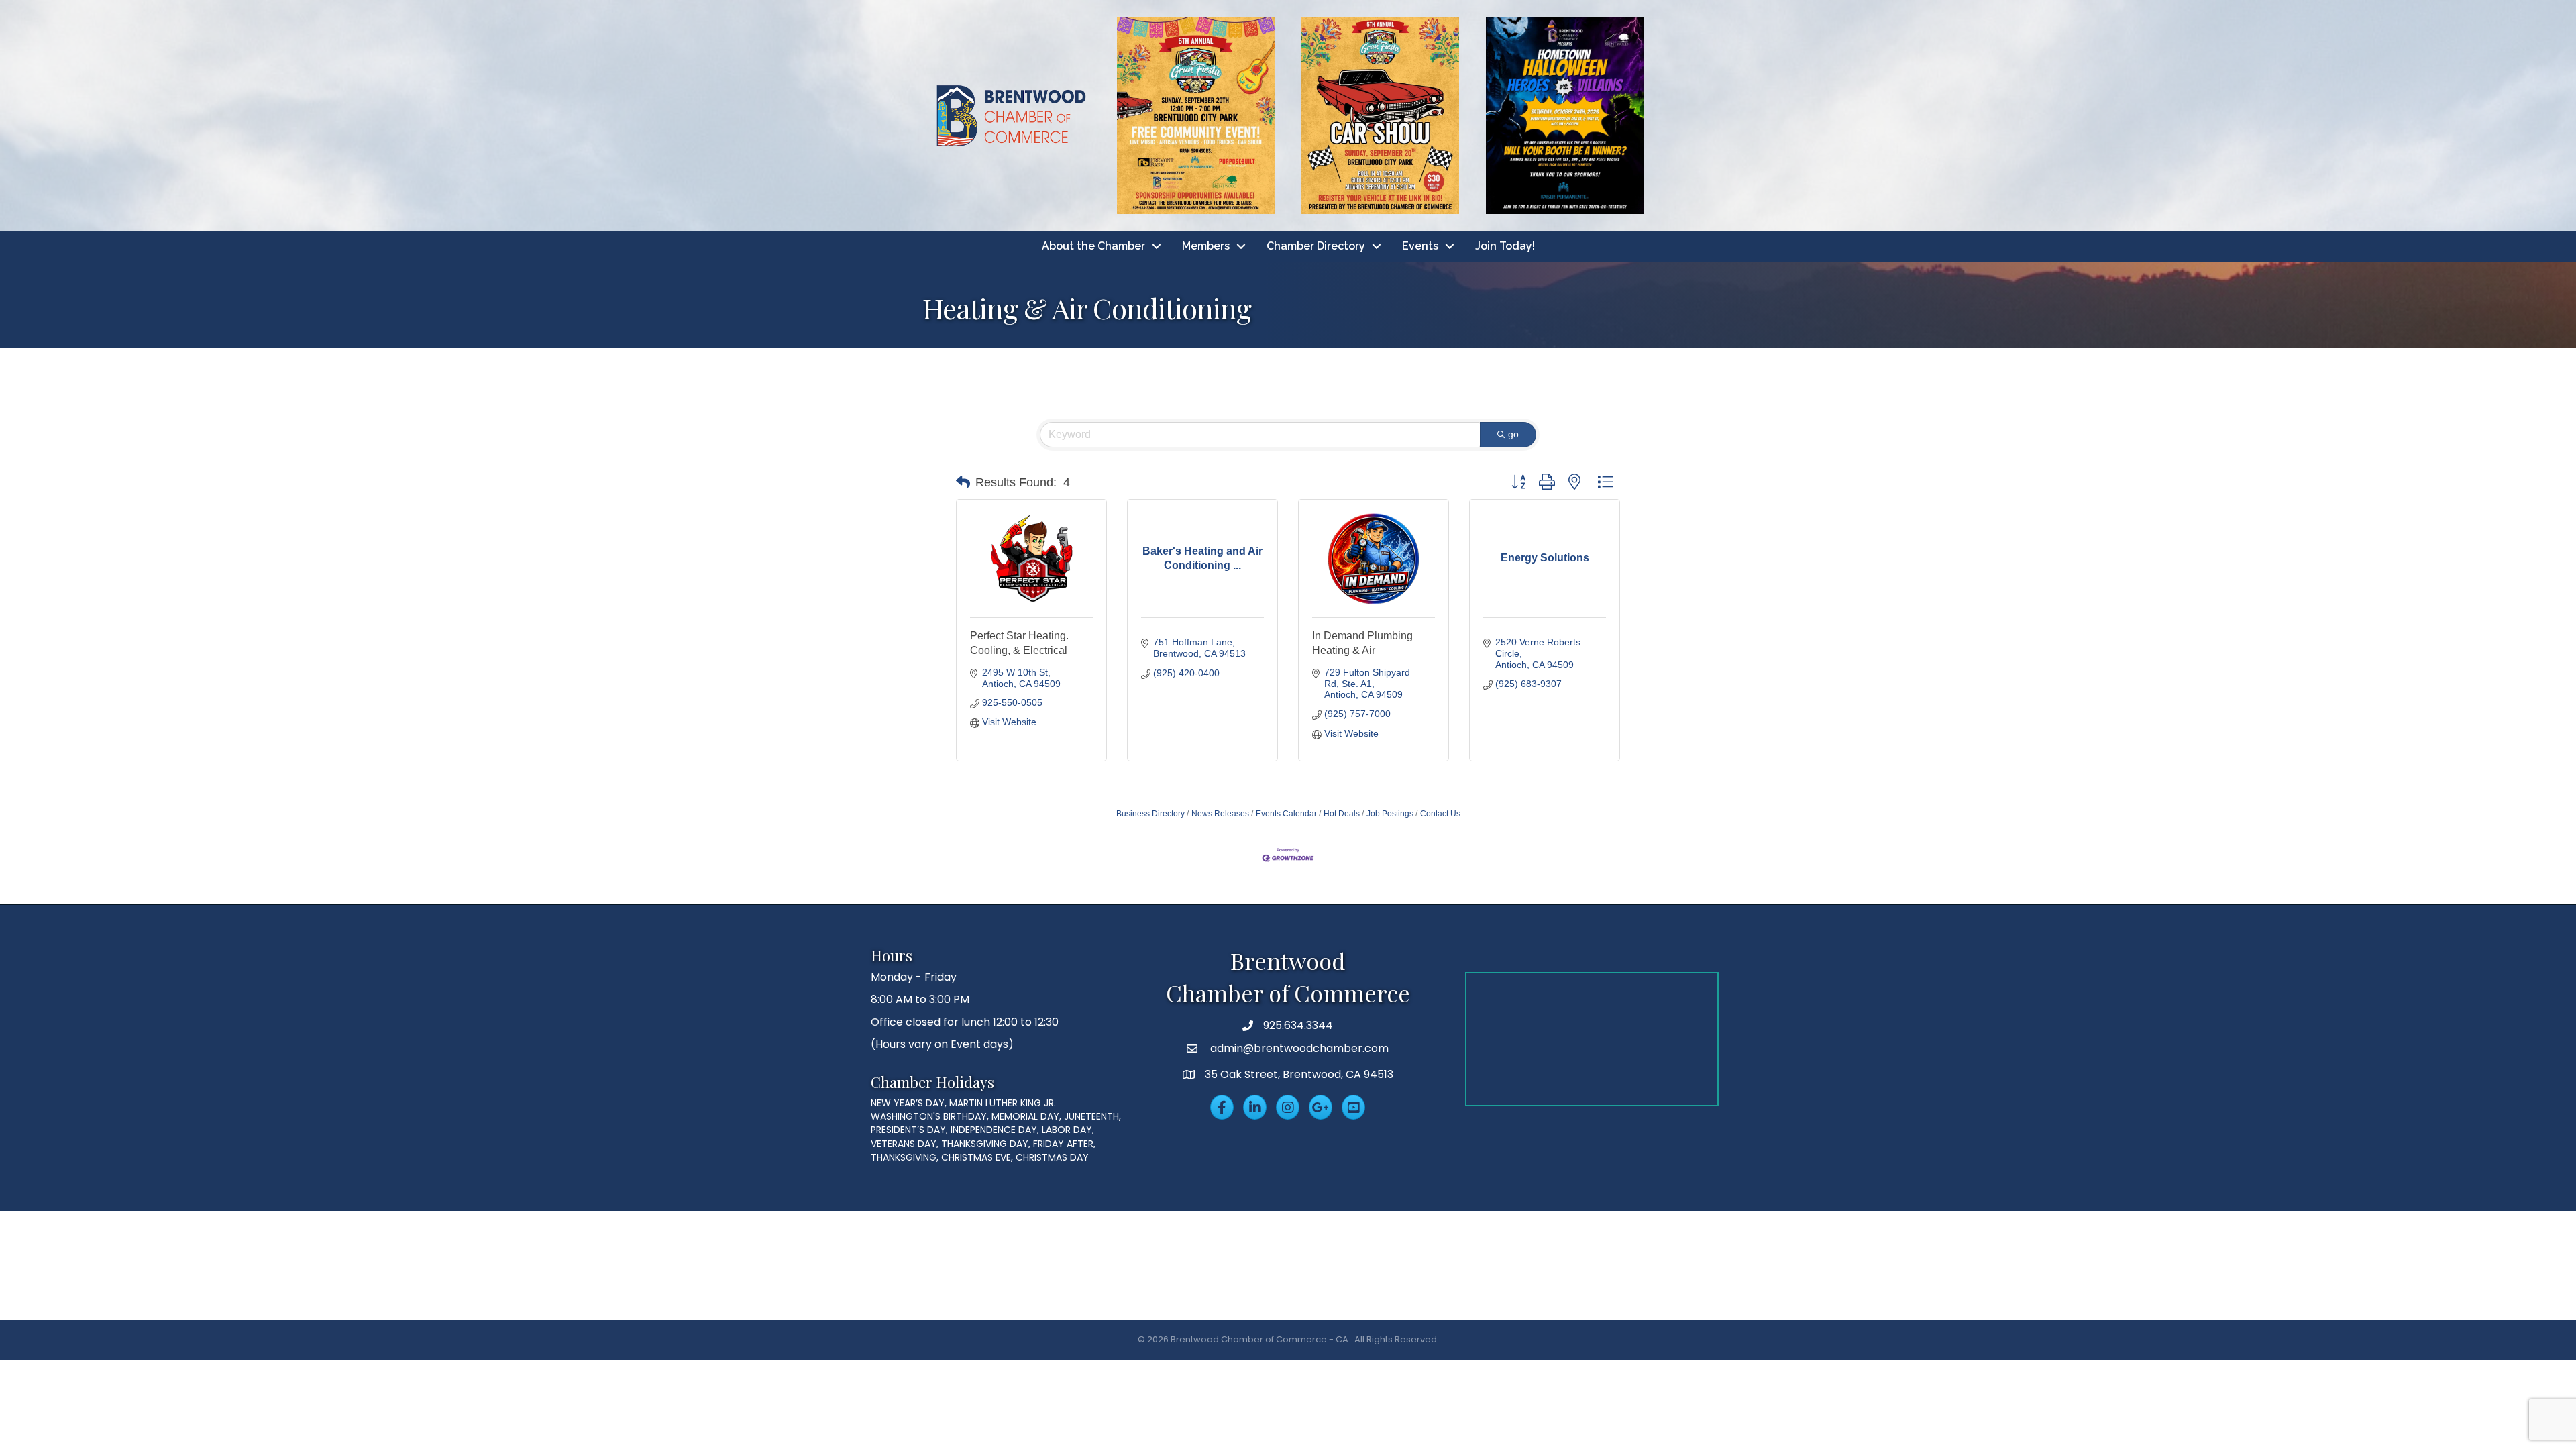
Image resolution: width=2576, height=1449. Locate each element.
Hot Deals (1342, 814)
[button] (963, 482)
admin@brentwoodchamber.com (1298, 1048)
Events (1420, 246)
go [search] (1513, 434)
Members (1206, 246)
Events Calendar (1286, 814)
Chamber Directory (1316, 246)
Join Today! (1505, 246)
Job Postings (1390, 814)
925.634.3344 (1298, 1025)
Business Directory (1150, 814)
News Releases (1220, 814)
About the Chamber (1093, 246)
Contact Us (1440, 814)
